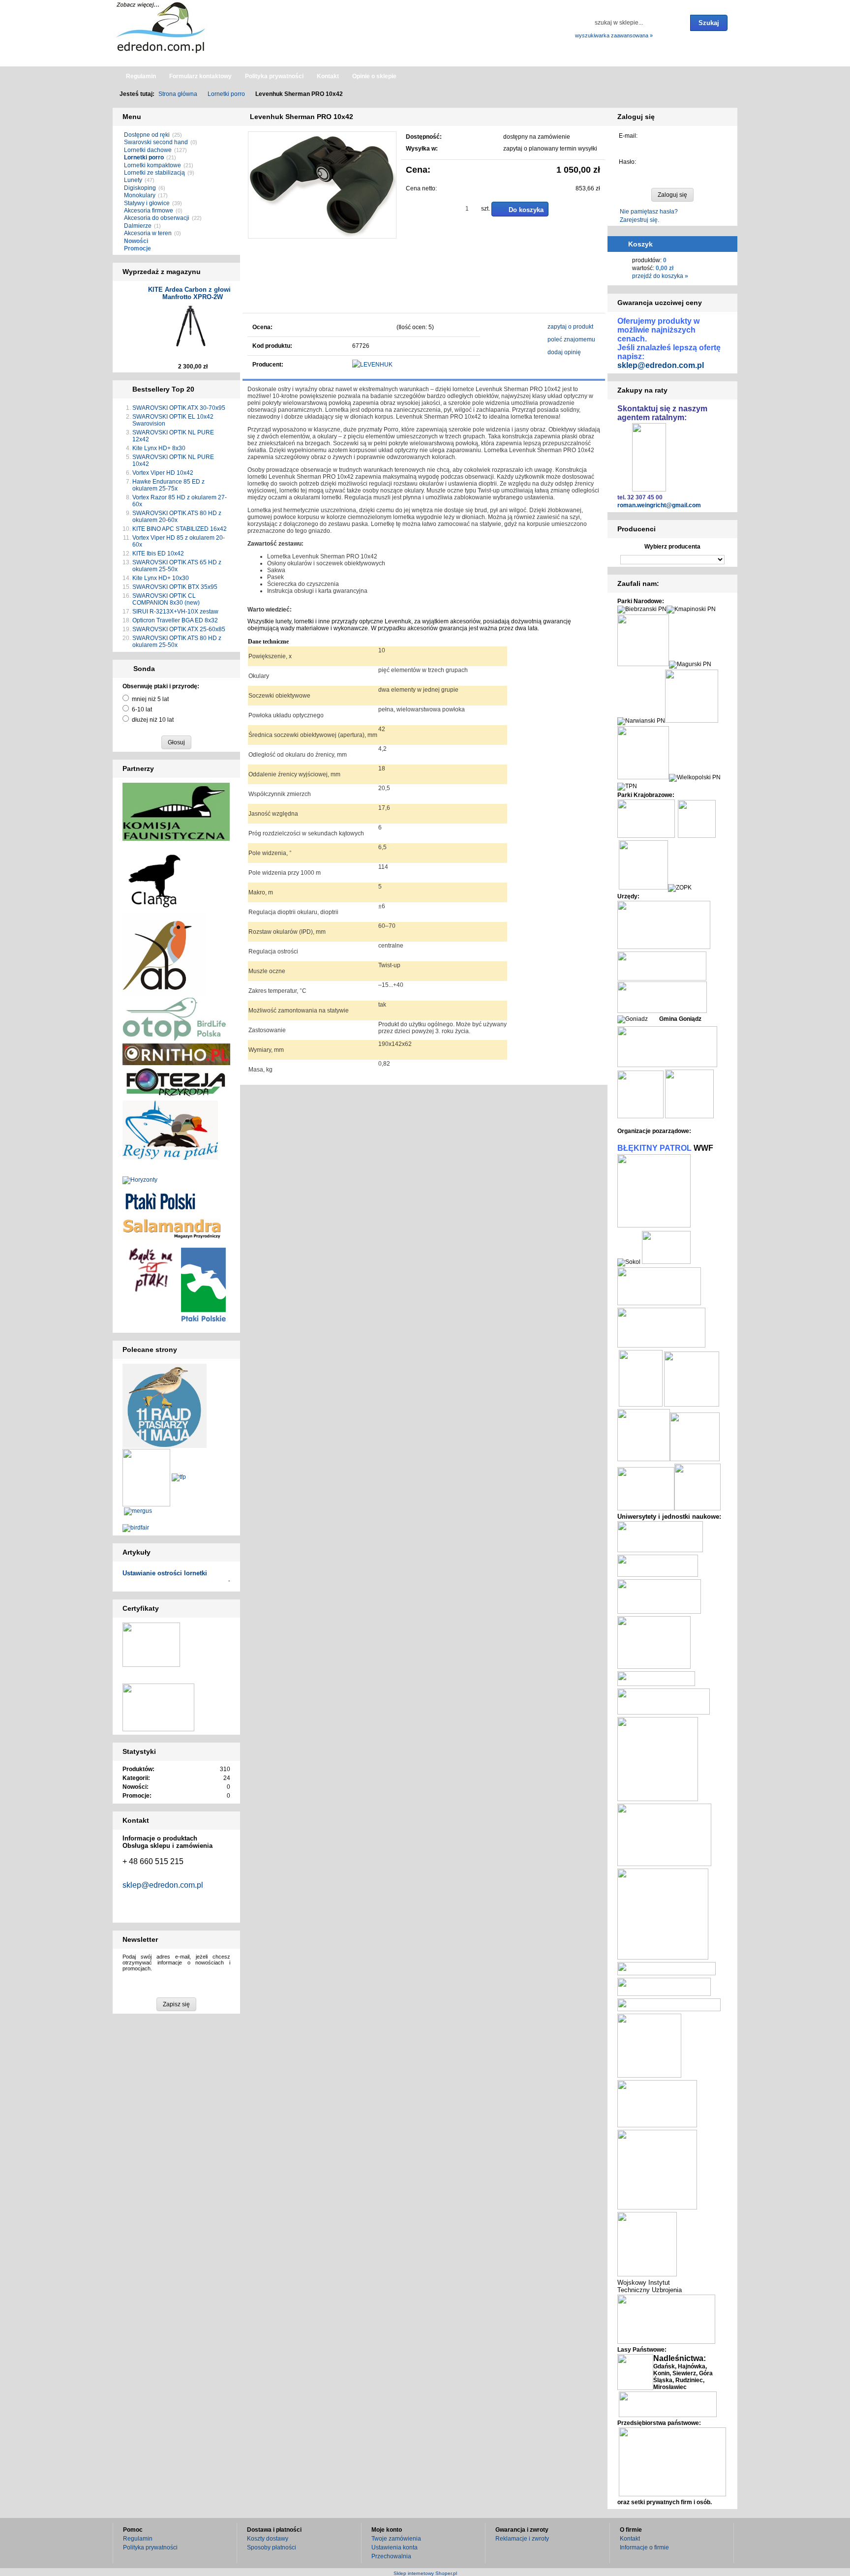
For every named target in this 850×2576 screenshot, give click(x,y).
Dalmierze (138, 226)
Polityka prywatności (150, 2547)
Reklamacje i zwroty (522, 2539)
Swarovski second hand (156, 142)
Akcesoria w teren (148, 233)
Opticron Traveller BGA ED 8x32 (175, 620)
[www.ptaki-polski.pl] (160, 1200)
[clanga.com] (154, 880)
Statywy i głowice (147, 203)
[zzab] (165, 954)
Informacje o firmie (644, 2547)
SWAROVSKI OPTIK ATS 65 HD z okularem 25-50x (177, 566)
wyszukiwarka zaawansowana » (614, 35)
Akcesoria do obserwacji (157, 218)
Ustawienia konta (395, 2547)
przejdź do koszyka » (660, 276)
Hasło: (627, 162)
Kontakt (630, 2539)
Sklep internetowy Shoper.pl (425, 2573)
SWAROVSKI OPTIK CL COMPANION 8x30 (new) (166, 599)
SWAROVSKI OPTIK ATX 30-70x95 (179, 408)
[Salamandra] (172, 1228)
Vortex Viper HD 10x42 (163, 473)
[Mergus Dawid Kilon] (138, 1511)
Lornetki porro (144, 157)
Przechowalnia (391, 2556)
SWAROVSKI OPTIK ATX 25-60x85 (179, 629)
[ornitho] (176, 1054)
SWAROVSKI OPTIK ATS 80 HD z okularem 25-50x (177, 642)
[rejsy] (176, 1082)
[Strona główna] (162, 27)
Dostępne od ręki (147, 135)
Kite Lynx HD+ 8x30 (159, 448)
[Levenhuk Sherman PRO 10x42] (259, 293)
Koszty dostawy (268, 2539)
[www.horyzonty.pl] (140, 1180)
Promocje (137, 248)
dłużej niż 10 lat (153, 720)
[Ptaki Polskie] (203, 1284)
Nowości (136, 241)
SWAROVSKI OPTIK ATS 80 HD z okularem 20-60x (177, 517)
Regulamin (138, 2539)
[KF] (176, 811)
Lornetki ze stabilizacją (154, 173)
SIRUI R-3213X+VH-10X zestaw (175, 612)
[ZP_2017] (179, 1477)
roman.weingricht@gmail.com (659, 505)
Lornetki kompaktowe (152, 165)
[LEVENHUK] (372, 365)
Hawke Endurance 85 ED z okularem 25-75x (168, 485)
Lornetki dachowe (148, 150)
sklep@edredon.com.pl (163, 1885)
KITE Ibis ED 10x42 (158, 553)
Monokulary (140, 195)
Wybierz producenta (672, 547)
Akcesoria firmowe (149, 211)
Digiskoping (140, 188)
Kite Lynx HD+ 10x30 (161, 578)
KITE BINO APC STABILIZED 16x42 (180, 529)
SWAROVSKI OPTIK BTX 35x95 (175, 587)
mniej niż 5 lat (150, 699)
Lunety (133, 180)
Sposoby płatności (272, 2547)
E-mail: (628, 136)
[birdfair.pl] (136, 1528)
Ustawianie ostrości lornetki (165, 1573)
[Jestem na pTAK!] (151, 1269)
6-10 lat (142, 709)
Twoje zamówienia (396, 2539)
